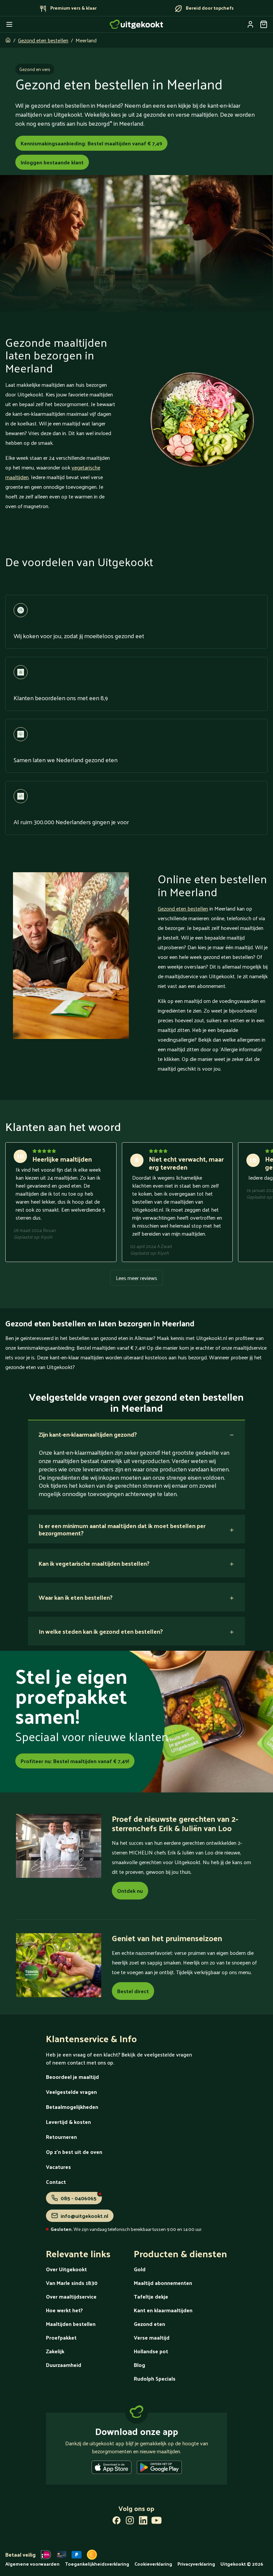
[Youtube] (156, 2522)
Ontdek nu (130, 1891)
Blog (139, 2365)
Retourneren (61, 2137)
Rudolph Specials (155, 2378)
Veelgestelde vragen (71, 2092)
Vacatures (58, 2167)
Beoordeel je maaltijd (72, 2077)
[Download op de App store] (112, 2469)
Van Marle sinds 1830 (72, 2283)
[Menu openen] (9, 24)
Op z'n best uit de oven (74, 2152)
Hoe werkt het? (64, 2310)
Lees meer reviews (136, 1278)
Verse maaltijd (152, 2337)
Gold (140, 2269)
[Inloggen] (250, 24)
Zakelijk (55, 2351)
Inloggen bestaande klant (52, 162)
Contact (56, 2182)
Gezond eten (149, 2324)
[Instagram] (130, 2522)
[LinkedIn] (143, 2522)
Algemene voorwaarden (32, 2564)
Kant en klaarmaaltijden (163, 2310)
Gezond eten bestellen (43, 40)
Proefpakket (61, 2337)
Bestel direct (133, 1991)
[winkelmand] (264, 24)
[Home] (136, 24)
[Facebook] (117, 2522)
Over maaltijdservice (71, 2296)
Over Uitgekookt (66, 2269)
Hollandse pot (151, 2351)
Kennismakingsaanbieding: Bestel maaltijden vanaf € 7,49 (91, 143)
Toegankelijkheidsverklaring (97, 2564)
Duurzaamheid (64, 2365)
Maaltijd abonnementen (163, 2283)
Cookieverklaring (153, 2564)
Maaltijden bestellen (71, 2324)
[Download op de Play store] (159, 2469)
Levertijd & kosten (68, 2122)
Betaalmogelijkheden (72, 2107)
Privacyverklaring (196, 2564)
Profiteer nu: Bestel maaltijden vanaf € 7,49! (75, 1761)
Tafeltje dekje (151, 2296)
